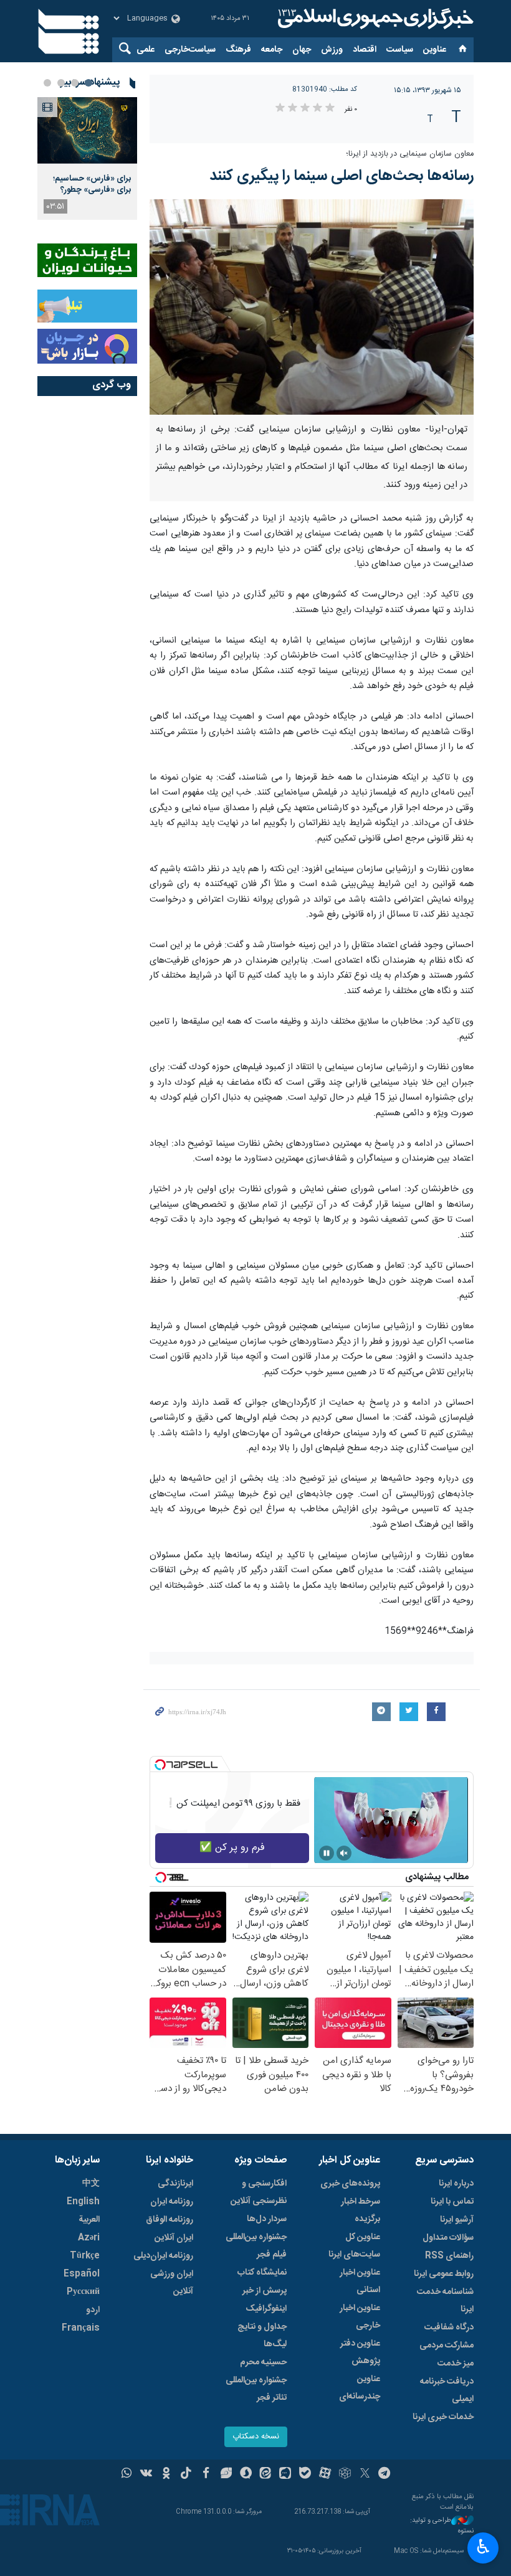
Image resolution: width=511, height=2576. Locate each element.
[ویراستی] (226, 2475)
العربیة (89, 2220)
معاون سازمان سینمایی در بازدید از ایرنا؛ (410, 154)
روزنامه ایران (172, 2202)
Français (81, 2328)
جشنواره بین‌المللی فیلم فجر (256, 2246)
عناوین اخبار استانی (360, 2281)
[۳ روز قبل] (87, 130)
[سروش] (246, 2475)
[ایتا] (266, 2475)
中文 (91, 2184)
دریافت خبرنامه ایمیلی (447, 2390)
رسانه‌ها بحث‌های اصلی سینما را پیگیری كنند (341, 176)
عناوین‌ (435, 50)
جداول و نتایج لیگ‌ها (262, 2336)
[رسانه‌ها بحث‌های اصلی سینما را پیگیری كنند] (312, 307)
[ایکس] (365, 2475)
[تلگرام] (385, 2475)
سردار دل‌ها (267, 2219)
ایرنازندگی (175, 2184)
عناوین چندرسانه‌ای (360, 2388)
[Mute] (344, 1853)
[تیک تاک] (186, 2475)
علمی (146, 50)
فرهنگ (238, 50)
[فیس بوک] (206, 2475)
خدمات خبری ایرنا (443, 2417)
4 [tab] (47, 83)
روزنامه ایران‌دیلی (163, 2256)
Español (82, 2274)
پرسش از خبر (265, 2291)
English (83, 2202)
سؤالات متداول (448, 2238)
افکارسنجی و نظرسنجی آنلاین (259, 2192)
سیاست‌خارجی (190, 50)
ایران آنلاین (174, 2238)
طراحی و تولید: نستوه (442, 2526)
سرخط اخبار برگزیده (361, 2210)
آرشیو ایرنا (457, 2220)
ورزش (332, 50)
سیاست (400, 50)
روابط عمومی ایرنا (444, 2274)
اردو (93, 2310)
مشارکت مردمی (447, 2346)
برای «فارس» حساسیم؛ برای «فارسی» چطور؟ (92, 184)
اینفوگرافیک (266, 2309)
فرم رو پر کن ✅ (232, 1848)
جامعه (272, 50)
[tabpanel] (87, 158)
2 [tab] (75, 83)
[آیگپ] (285, 2475)
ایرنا (374, 19)
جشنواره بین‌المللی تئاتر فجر (256, 2389)
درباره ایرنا (456, 2184)
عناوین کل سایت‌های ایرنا (354, 2246)
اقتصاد (365, 50)
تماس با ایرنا (452, 2202)
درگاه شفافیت (449, 2328)
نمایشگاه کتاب (262, 2273)
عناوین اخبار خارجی (360, 2317)
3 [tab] (61, 83)
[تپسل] (160, 1765)
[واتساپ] (127, 2475)
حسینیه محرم (263, 2362)
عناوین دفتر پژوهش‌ (360, 2352)
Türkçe (85, 2256)
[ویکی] (146, 2475)
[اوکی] (166, 2475)
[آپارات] (325, 2475)
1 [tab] (88, 83)
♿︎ (483, 2547)
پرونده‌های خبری (350, 2184)
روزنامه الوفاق (170, 2220)
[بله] (305, 2475)
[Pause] (327, 1853)
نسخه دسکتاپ (256, 2437)
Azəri (89, 2238)
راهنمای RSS (449, 2256)
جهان (302, 50)
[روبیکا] (345, 2475)
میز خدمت (456, 2364)
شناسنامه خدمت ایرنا (445, 2301)
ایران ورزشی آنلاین (172, 2283)
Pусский (83, 2292)
